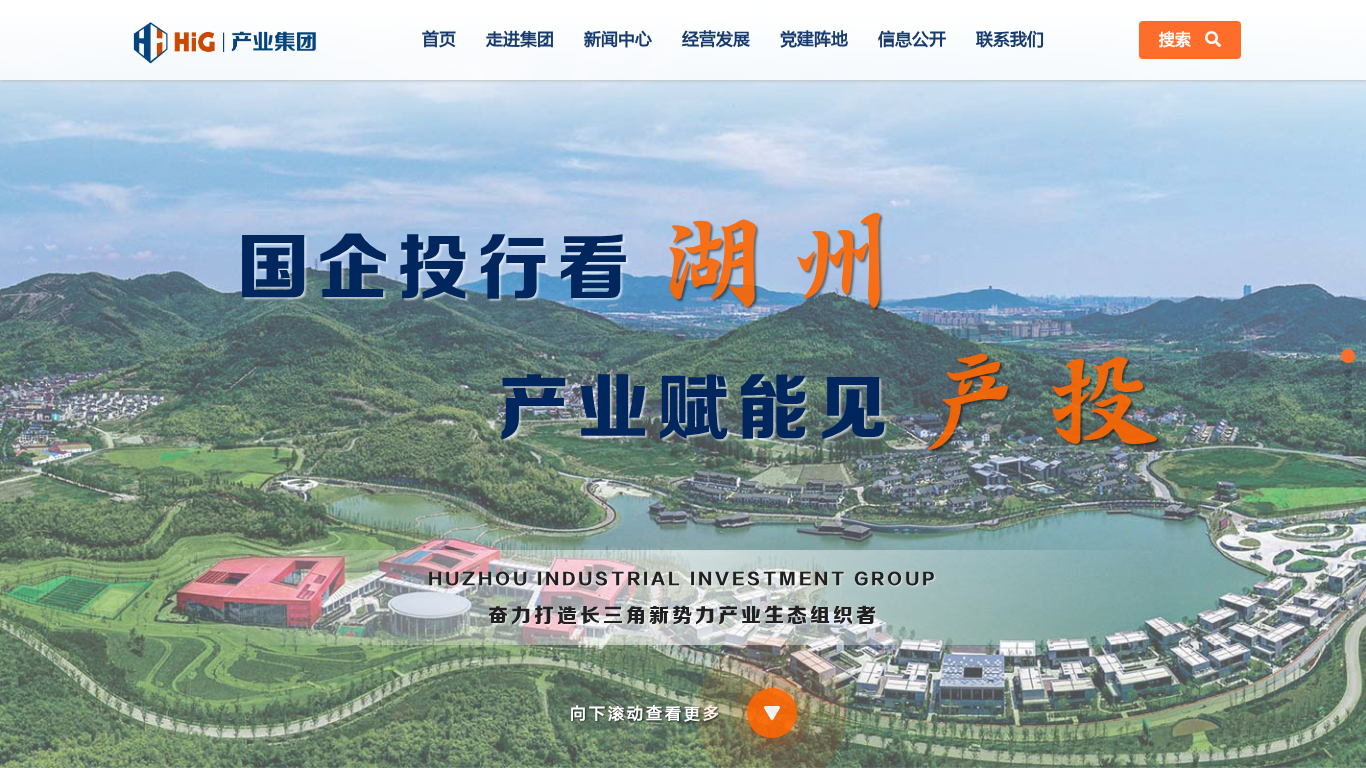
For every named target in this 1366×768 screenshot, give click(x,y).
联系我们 (1010, 39)
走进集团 (520, 39)
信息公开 (912, 39)
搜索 (1177, 40)
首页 (439, 39)
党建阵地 (814, 39)
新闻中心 (618, 39)
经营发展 (716, 39)
